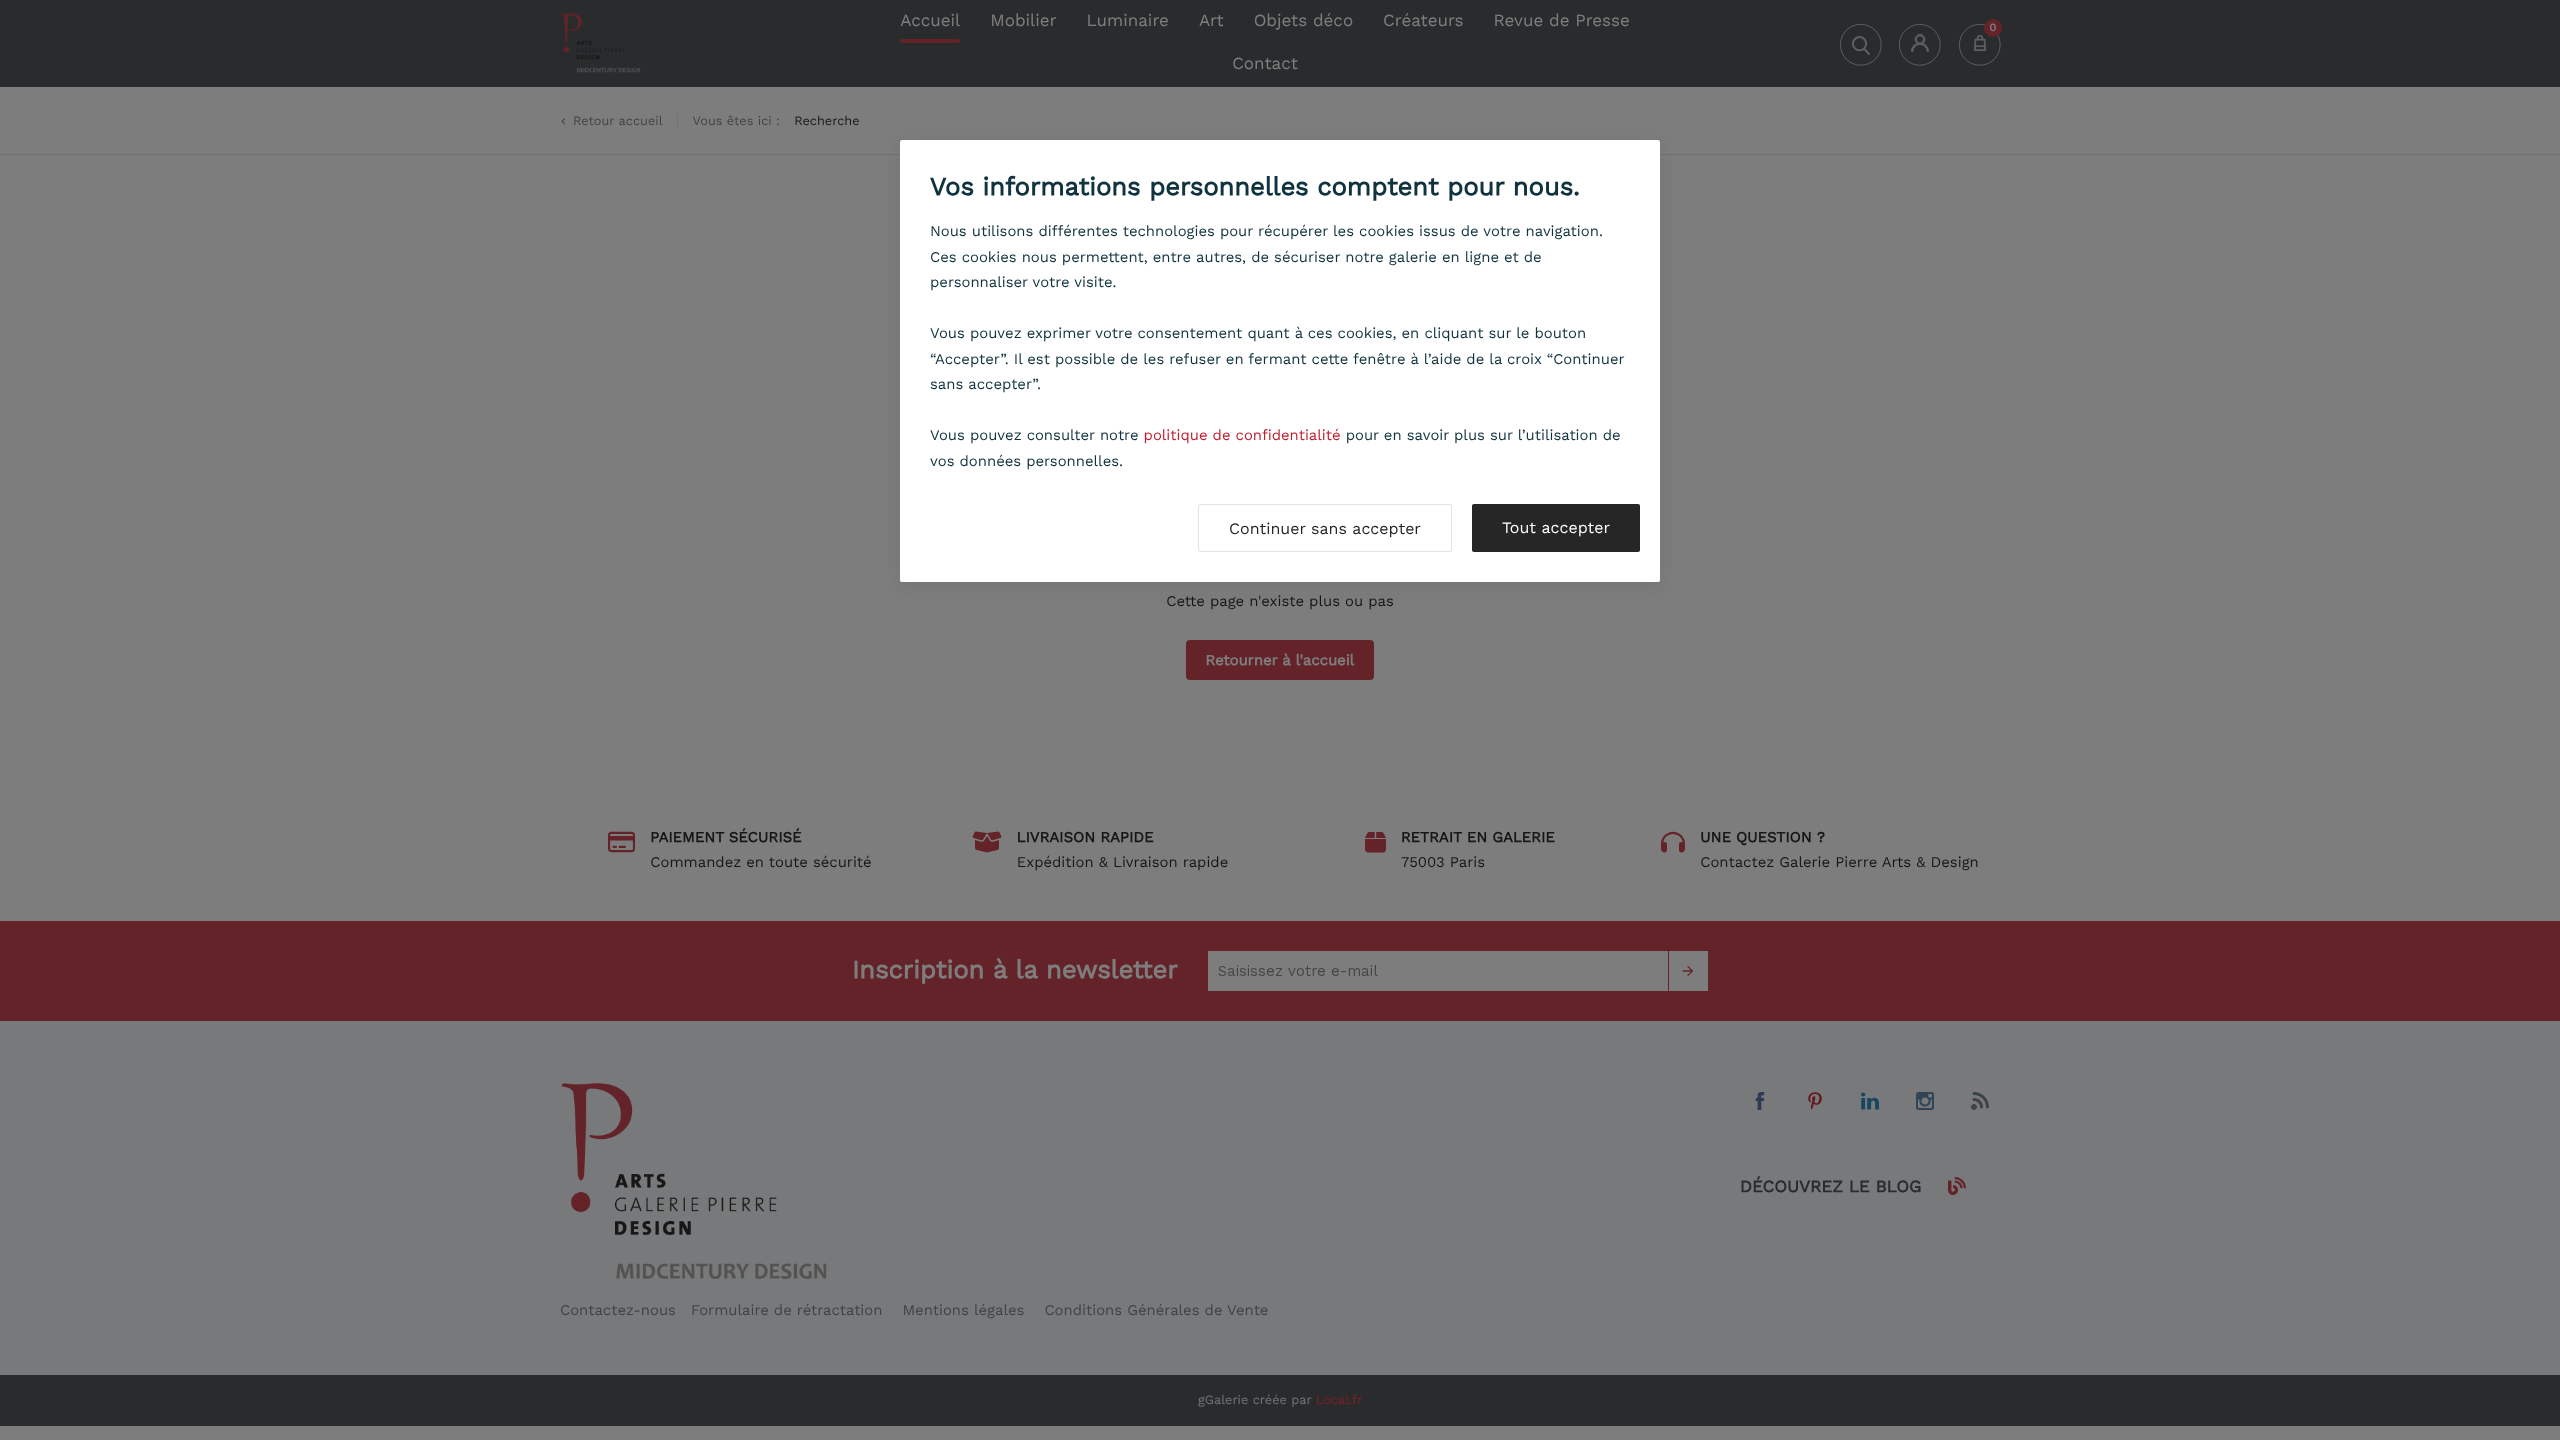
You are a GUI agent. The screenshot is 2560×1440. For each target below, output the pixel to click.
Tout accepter (1556, 527)
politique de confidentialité (1242, 435)
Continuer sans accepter (1325, 528)
